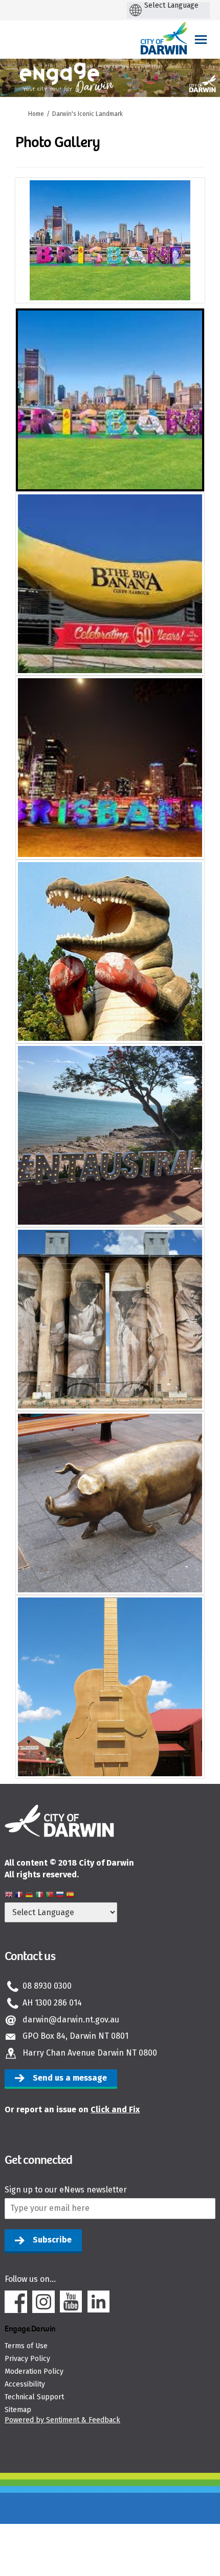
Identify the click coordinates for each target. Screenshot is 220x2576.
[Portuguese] (50, 1896)
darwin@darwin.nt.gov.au (71, 2020)
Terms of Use (26, 2346)
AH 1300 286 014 (52, 2003)
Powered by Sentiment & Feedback (62, 2420)
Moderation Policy (34, 2371)
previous (31, 254)
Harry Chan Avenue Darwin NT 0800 (90, 2053)
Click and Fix (115, 2109)
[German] (29, 1896)
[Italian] (39, 1896)
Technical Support (34, 2397)
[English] (9, 1896)
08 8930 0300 (47, 1986)
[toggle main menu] (201, 40)
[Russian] (60, 1896)
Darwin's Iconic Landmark (87, 114)
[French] (19, 1896)
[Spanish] (70, 1896)
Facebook (16, 2302)
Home (36, 114)
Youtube (71, 2302)
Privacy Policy (27, 2359)
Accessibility (25, 2384)
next (189, 254)
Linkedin (99, 2302)
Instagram (43, 2302)
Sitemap (18, 2410)
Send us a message (70, 2078)
